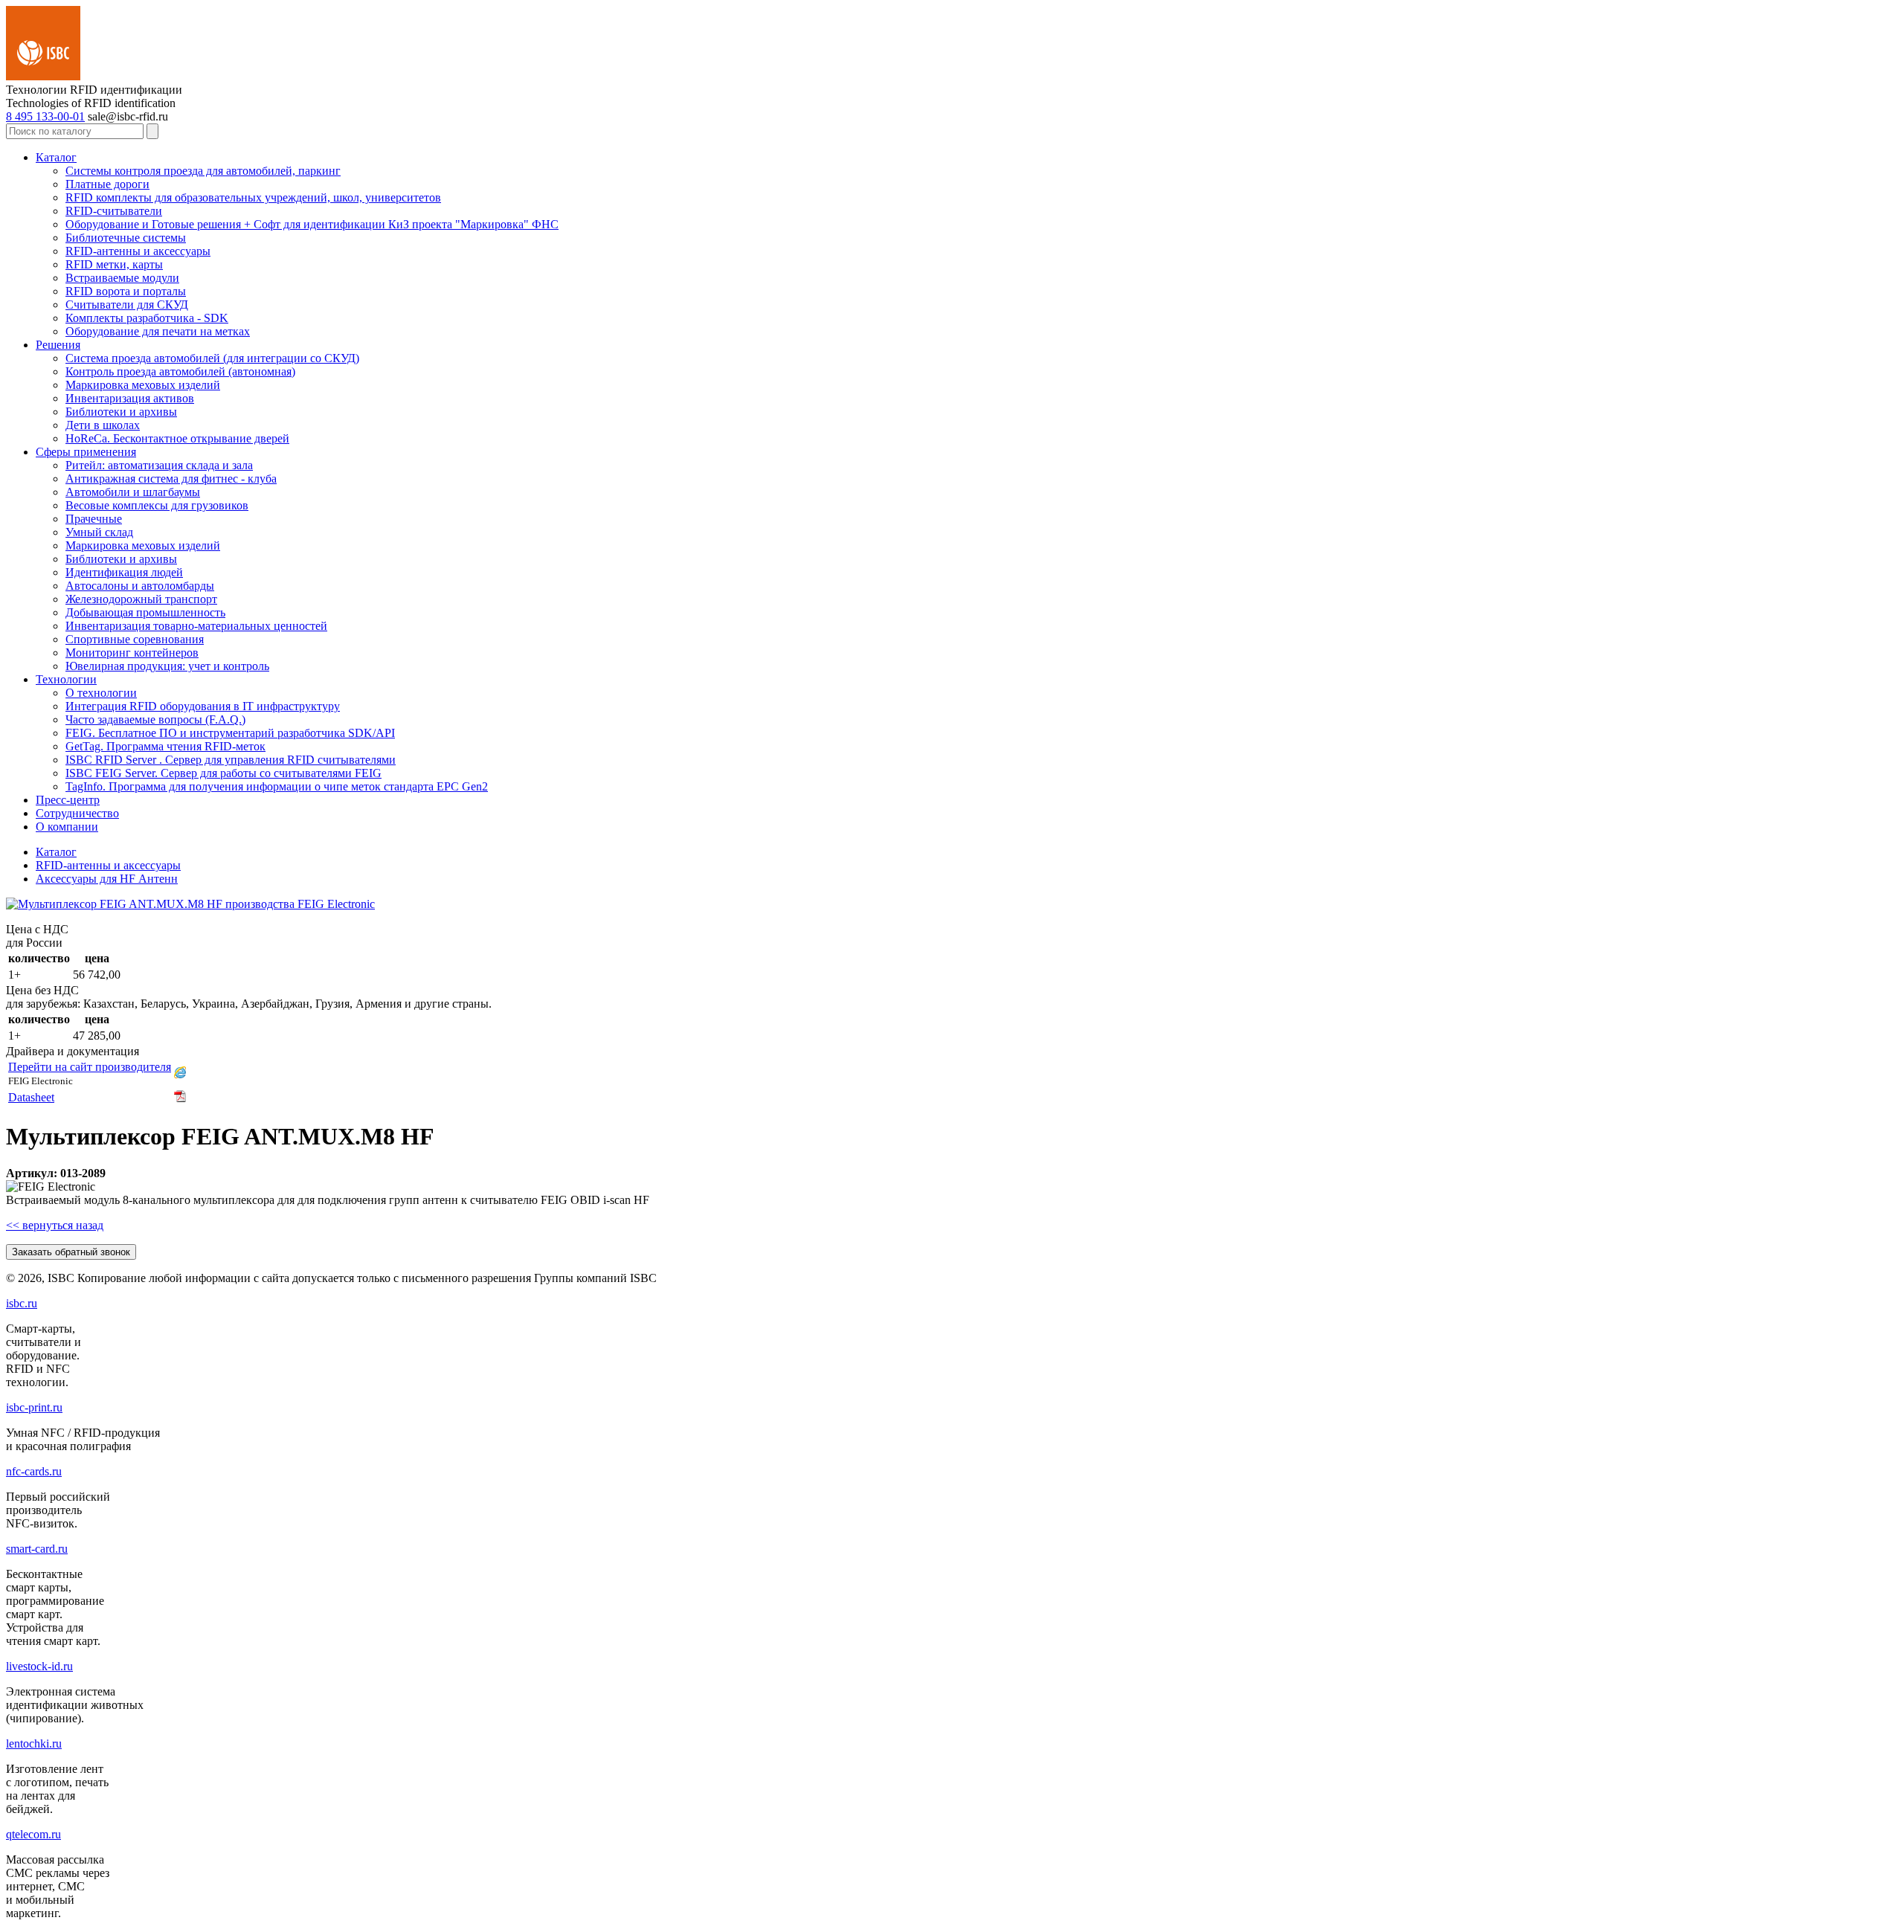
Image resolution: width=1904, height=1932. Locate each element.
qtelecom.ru (33, 1834)
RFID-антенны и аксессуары (138, 251)
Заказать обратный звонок (71, 1252)
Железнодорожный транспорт (141, 599)
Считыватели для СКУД (127, 305)
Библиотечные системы (126, 238)
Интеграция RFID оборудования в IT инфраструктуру (203, 706)
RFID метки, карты (114, 264)
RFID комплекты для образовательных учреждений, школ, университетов (253, 197)
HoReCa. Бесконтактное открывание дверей (177, 438)
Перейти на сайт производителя (90, 1067)
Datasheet (31, 1097)
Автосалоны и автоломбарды (140, 586)
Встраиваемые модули (122, 278)
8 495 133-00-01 (45, 116)
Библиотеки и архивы (121, 412)
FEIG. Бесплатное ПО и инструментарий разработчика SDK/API (230, 733)
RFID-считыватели (114, 211)
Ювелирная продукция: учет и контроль (167, 666)
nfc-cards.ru (34, 1471)
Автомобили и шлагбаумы (133, 492)
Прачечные (94, 519)
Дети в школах (103, 425)
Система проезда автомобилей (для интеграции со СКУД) (212, 358)
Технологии (66, 679)
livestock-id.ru (39, 1666)
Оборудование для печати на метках (158, 331)
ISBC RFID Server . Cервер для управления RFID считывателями (231, 760)
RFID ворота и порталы (126, 291)
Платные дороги (107, 184)
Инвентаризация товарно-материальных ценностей (196, 626)
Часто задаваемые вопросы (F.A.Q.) (155, 719)
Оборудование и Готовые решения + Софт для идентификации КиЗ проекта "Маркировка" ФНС (312, 224)
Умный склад (99, 532)
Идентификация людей (124, 572)
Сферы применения (86, 452)
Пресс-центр (68, 800)
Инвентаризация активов (130, 398)
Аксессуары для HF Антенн (107, 879)
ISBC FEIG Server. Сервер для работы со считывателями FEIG (223, 773)
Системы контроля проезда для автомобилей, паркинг (203, 171)
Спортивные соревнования (135, 639)
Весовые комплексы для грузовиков (157, 505)
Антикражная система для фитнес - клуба (171, 479)
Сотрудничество (77, 813)
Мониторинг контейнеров (132, 653)
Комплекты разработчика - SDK (147, 318)
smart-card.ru (37, 1549)
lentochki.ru (34, 1743)
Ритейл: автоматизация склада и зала (159, 465)
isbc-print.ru (34, 1407)
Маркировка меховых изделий (143, 385)
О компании (67, 827)
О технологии (101, 693)
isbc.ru (22, 1303)
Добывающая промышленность (145, 612)
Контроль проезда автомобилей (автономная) (180, 371)
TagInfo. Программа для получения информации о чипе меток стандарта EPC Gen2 (277, 786)
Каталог (56, 157)
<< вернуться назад (55, 1225)
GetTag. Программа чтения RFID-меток (165, 746)
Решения (58, 345)
